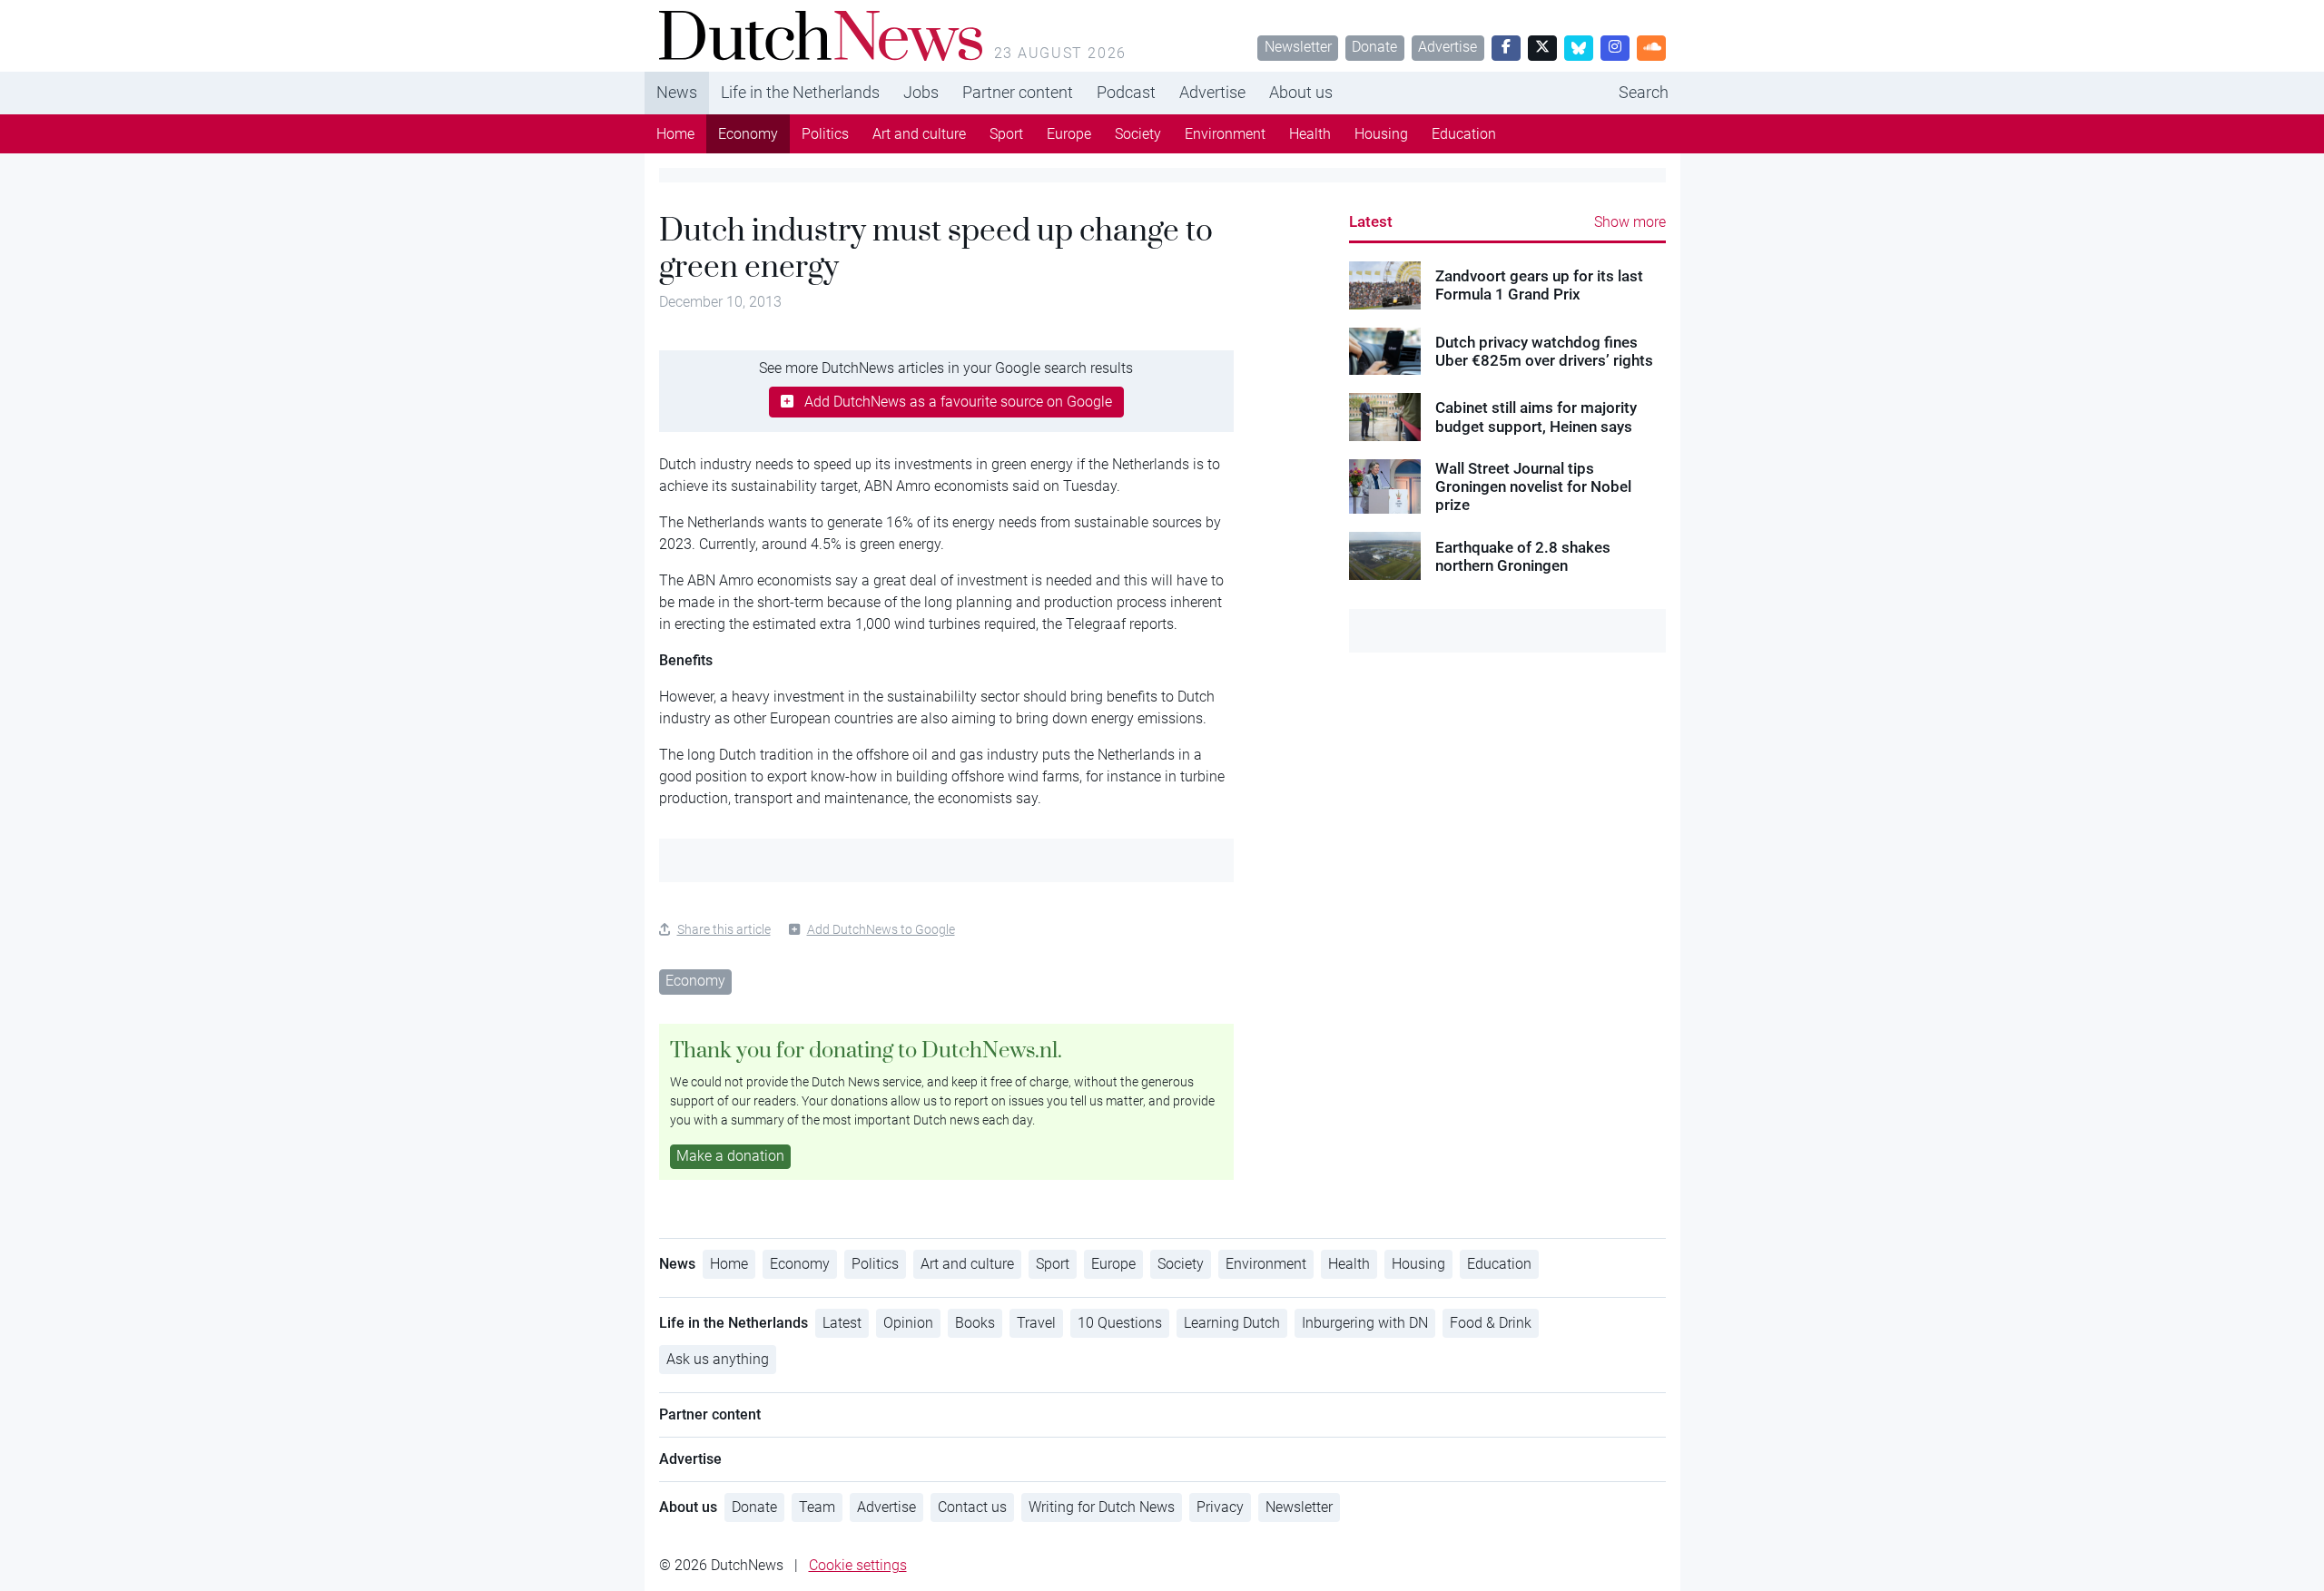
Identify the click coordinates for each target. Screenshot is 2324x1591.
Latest (1371, 221)
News (677, 92)
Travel (1036, 1323)
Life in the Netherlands (800, 92)
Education (1464, 134)
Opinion (908, 1323)
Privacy (1220, 1507)
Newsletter (1298, 47)
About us (1301, 92)
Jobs (921, 92)
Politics (825, 134)
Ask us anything (718, 1359)
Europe (1069, 134)
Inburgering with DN (1365, 1323)
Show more (1630, 222)
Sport (1006, 134)
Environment (1225, 134)
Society (1138, 134)
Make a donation (730, 1156)
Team (817, 1507)
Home (675, 134)
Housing (1381, 134)
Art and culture (919, 134)
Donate (1374, 47)
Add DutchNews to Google (881, 929)
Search (1644, 92)
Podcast (1126, 92)
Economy (748, 134)
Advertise (1448, 47)
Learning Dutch (1232, 1323)
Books (975, 1323)
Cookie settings (858, 1565)
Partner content (1018, 92)
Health (1310, 134)
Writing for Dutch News (1102, 1507)
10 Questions (1120, 1323)
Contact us (972, 1507)
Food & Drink (1491, 1323)
